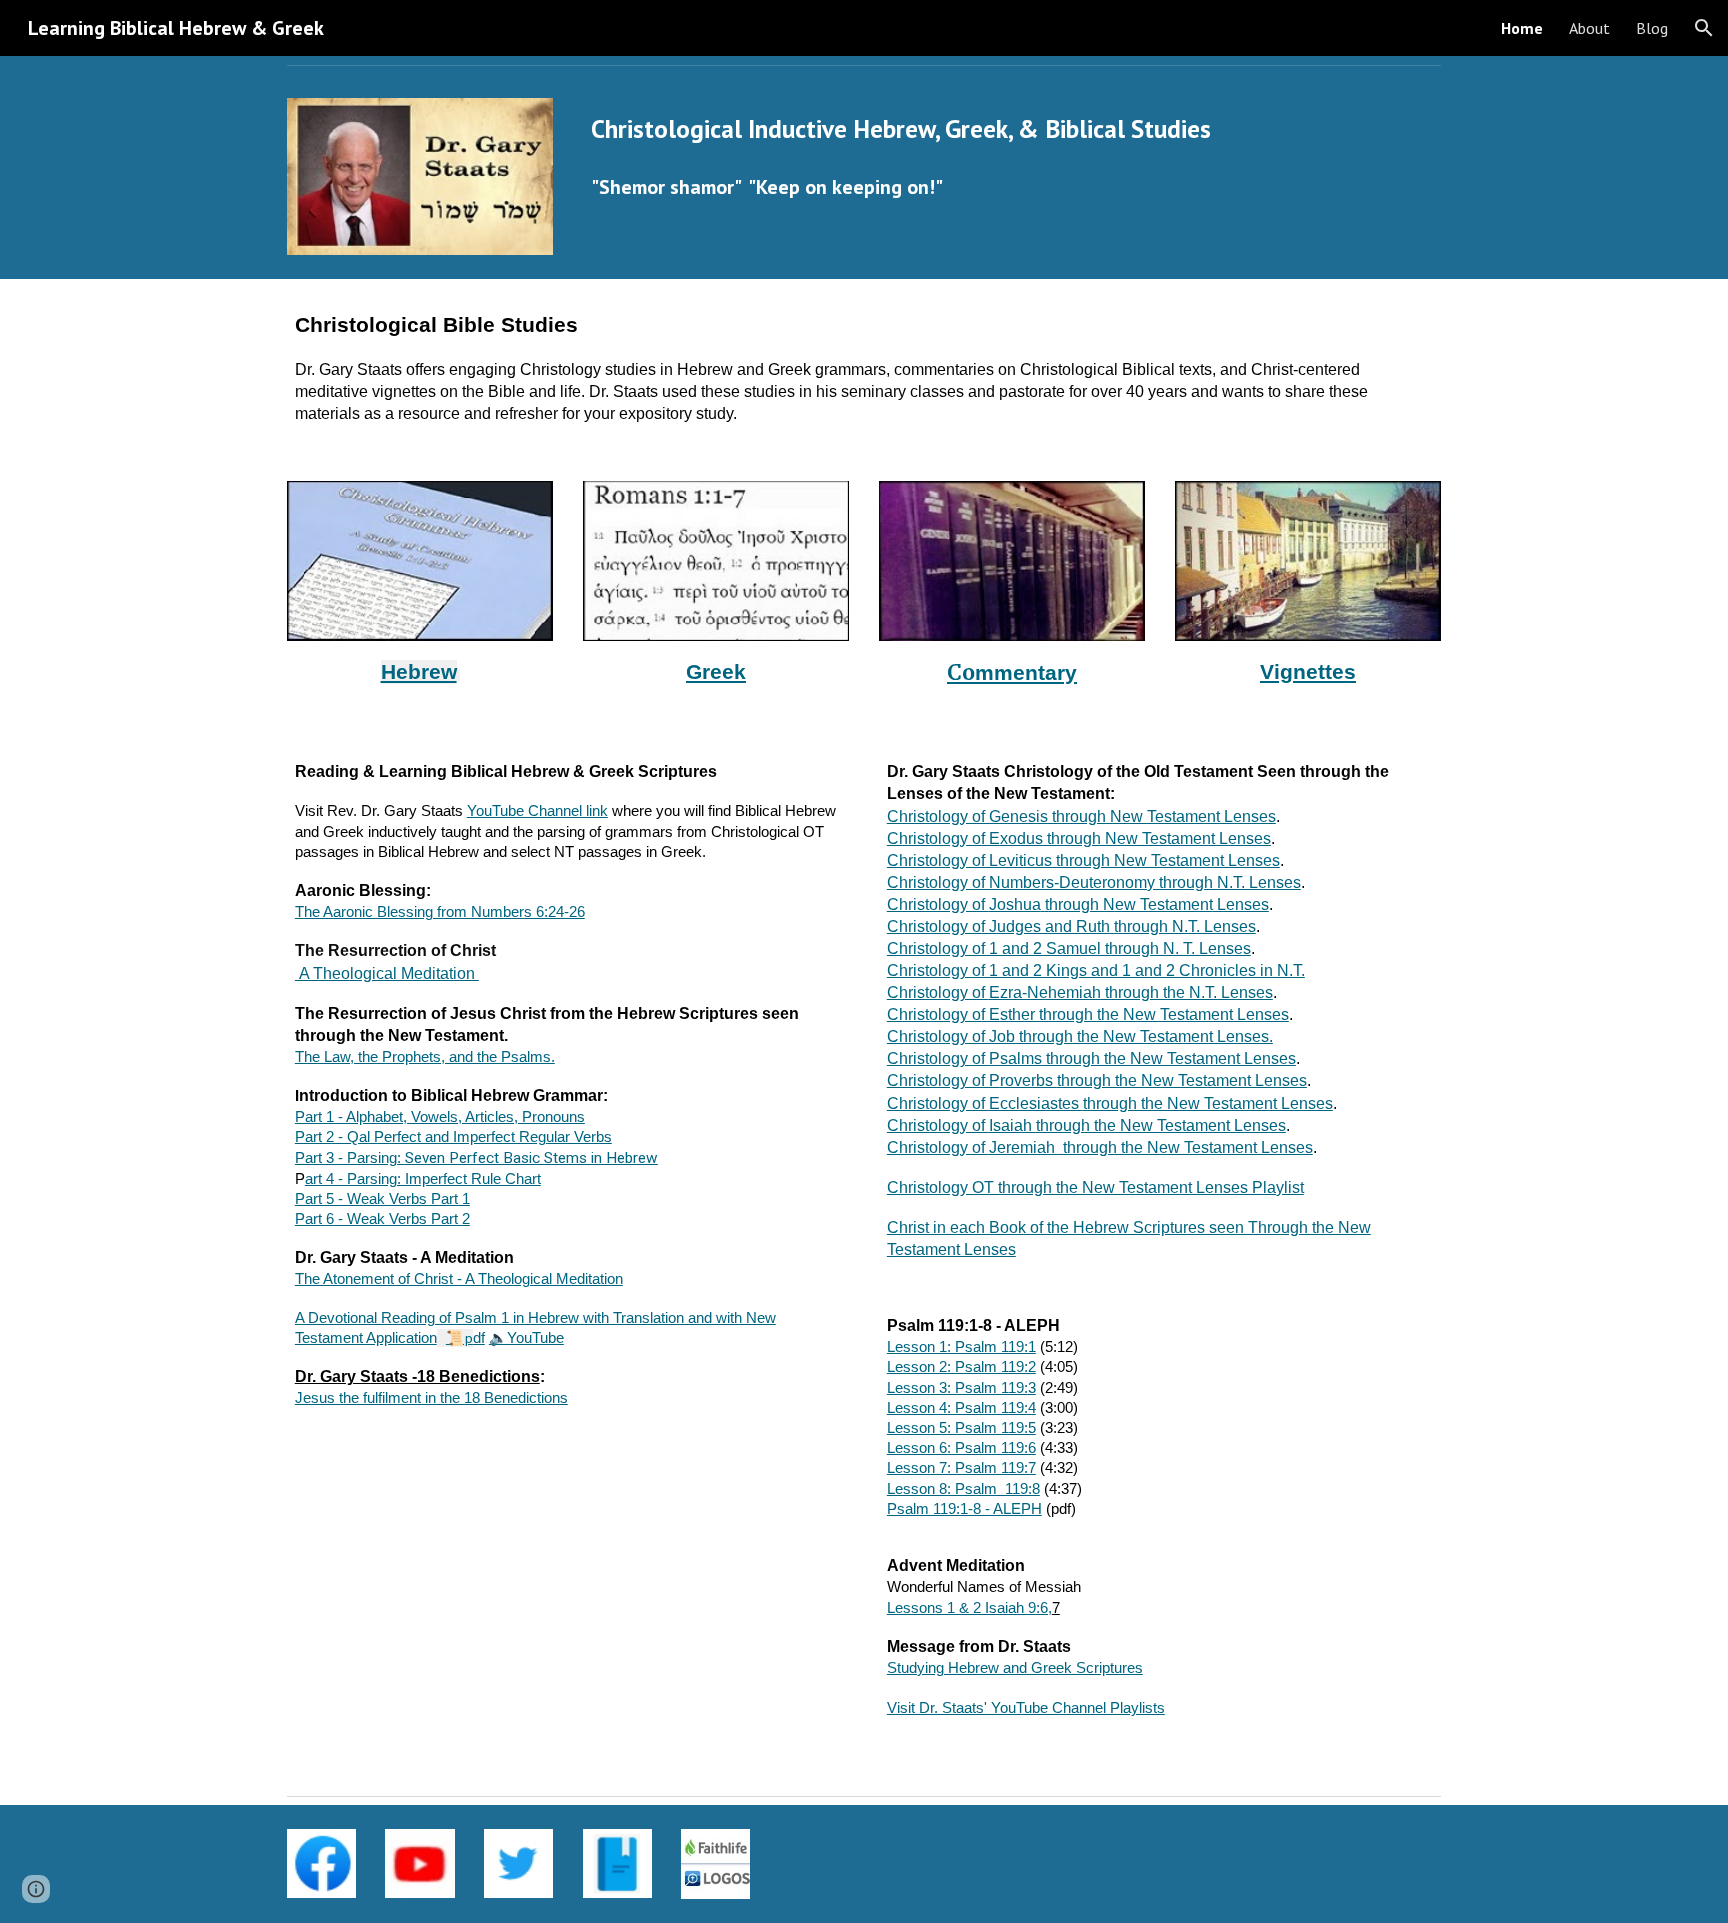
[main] (963, 129)
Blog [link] (1652, 28)
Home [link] (1522, 28)
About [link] (1589, 28)
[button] (1704, 28)
